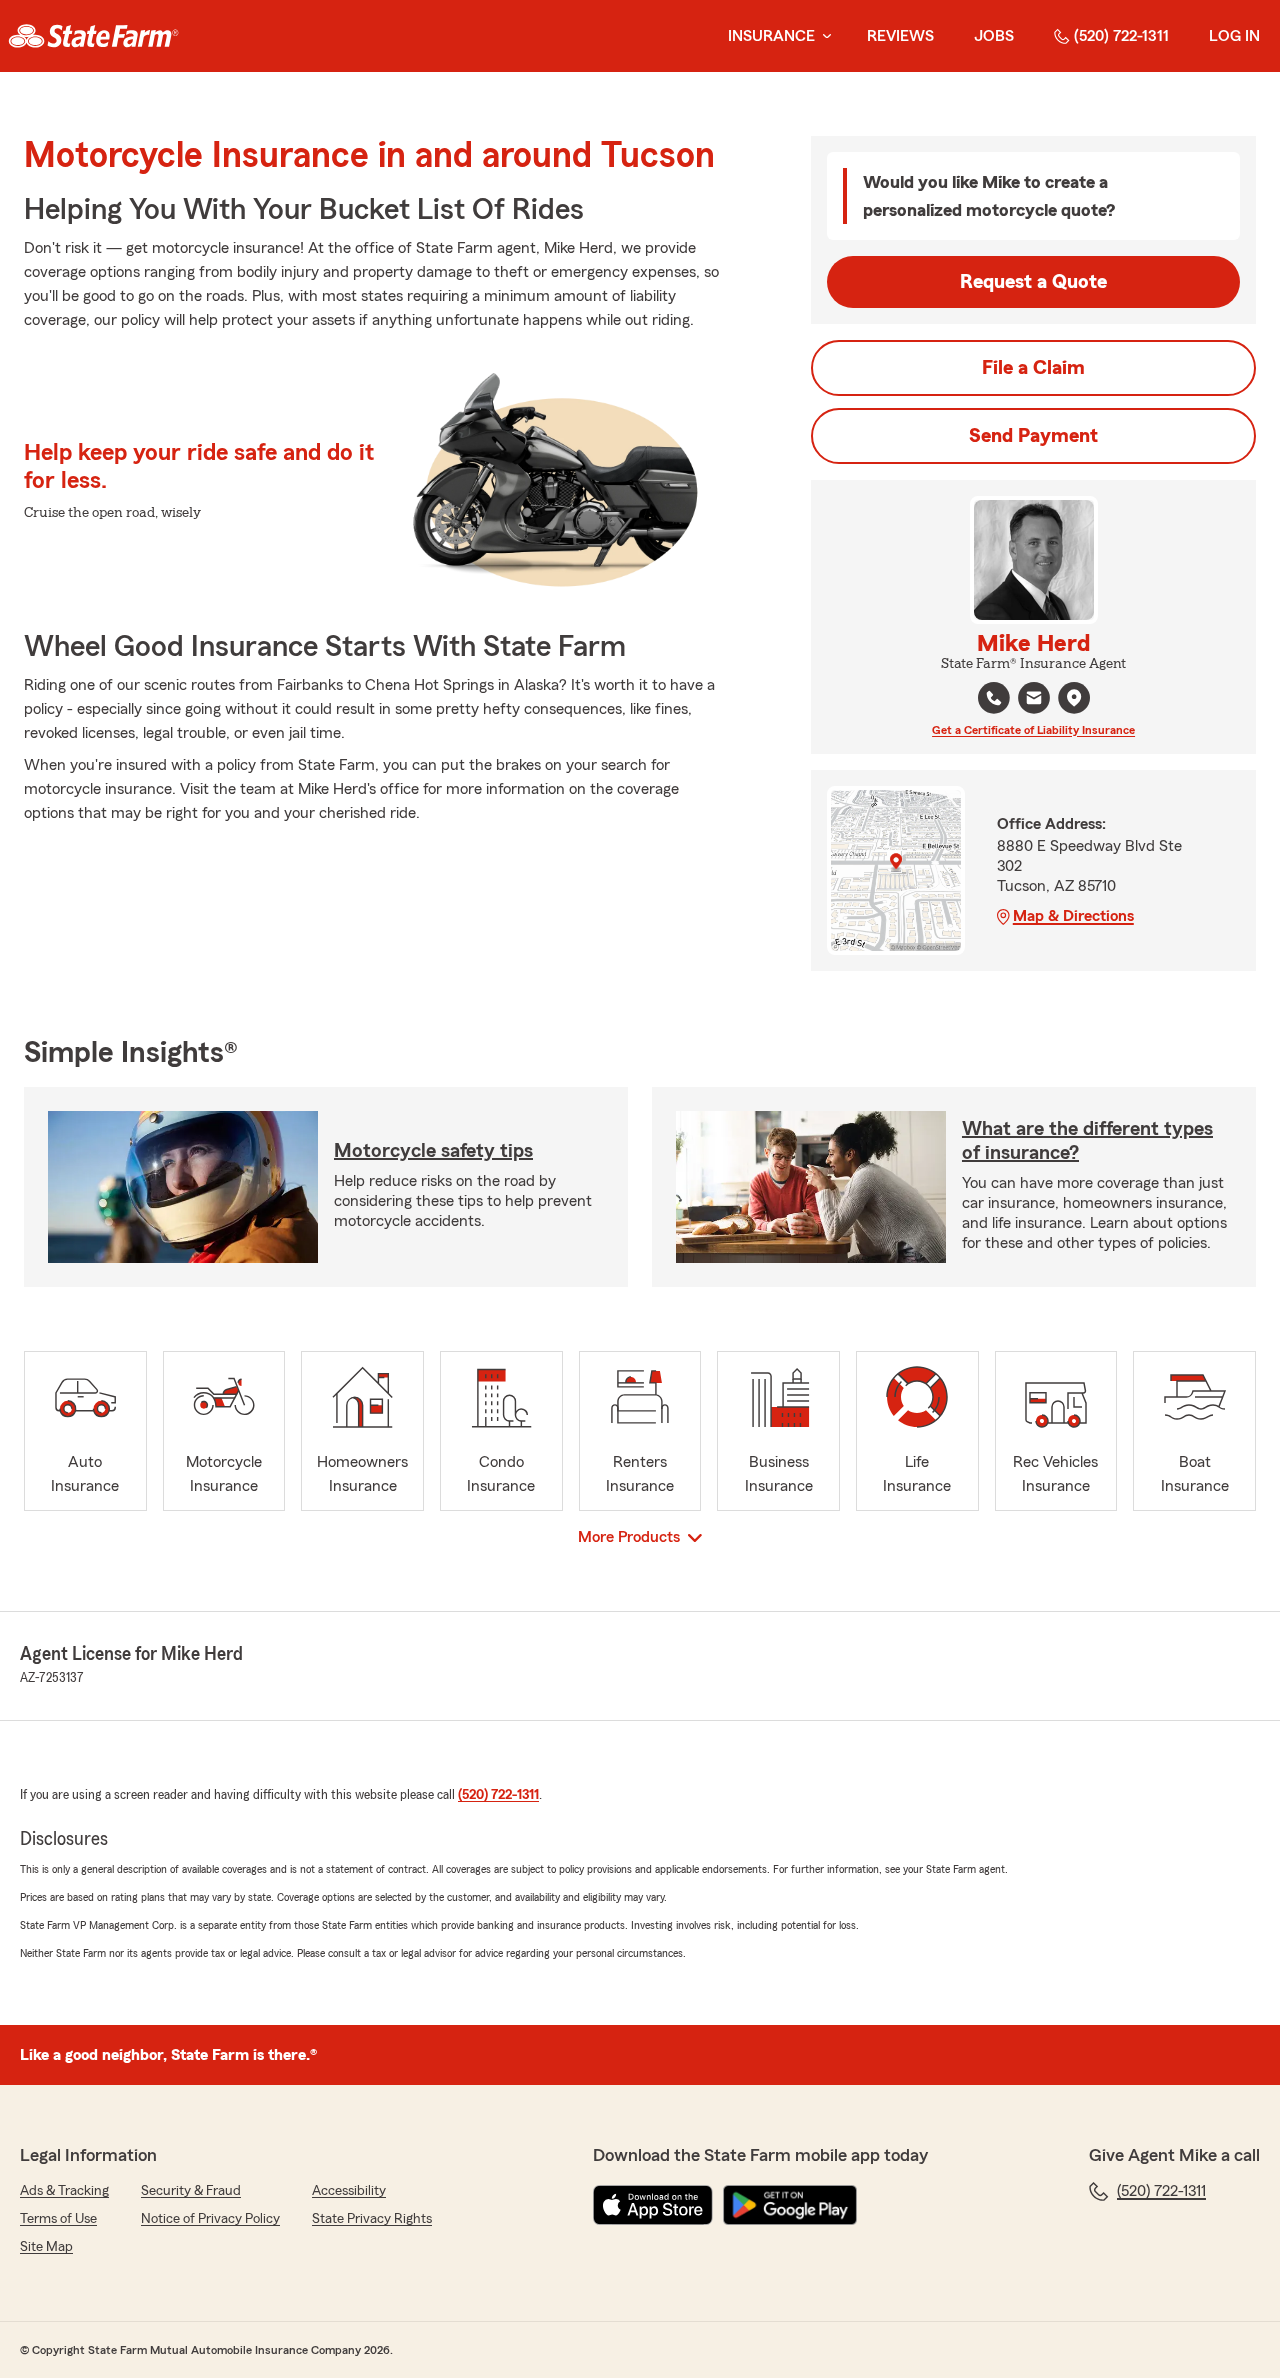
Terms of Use (58, 2219)
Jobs (994, 36)
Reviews (900, 36)
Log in (1234, 36)
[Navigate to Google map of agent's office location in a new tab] (1074, 698)
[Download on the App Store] (653, 2205)
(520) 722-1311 (1121, 36)
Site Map (46, 2247)
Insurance (771, 36)
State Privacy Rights (372, 2219)
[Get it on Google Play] (790, 2205)
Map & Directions (1073, 916)
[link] (93, 36)
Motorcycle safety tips (433, 1151)
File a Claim (1033, 368)
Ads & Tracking (64, 2191)
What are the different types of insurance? (1087, 1141)
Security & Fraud (191, 2191)
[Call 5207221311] (994, 698)
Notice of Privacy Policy (210, 2219)
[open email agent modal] (1034, 700)
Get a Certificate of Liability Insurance (1033, 730)
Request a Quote (1033, 282)
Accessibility (349, 2191)
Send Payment (1033, 436)
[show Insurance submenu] (823, 36)
